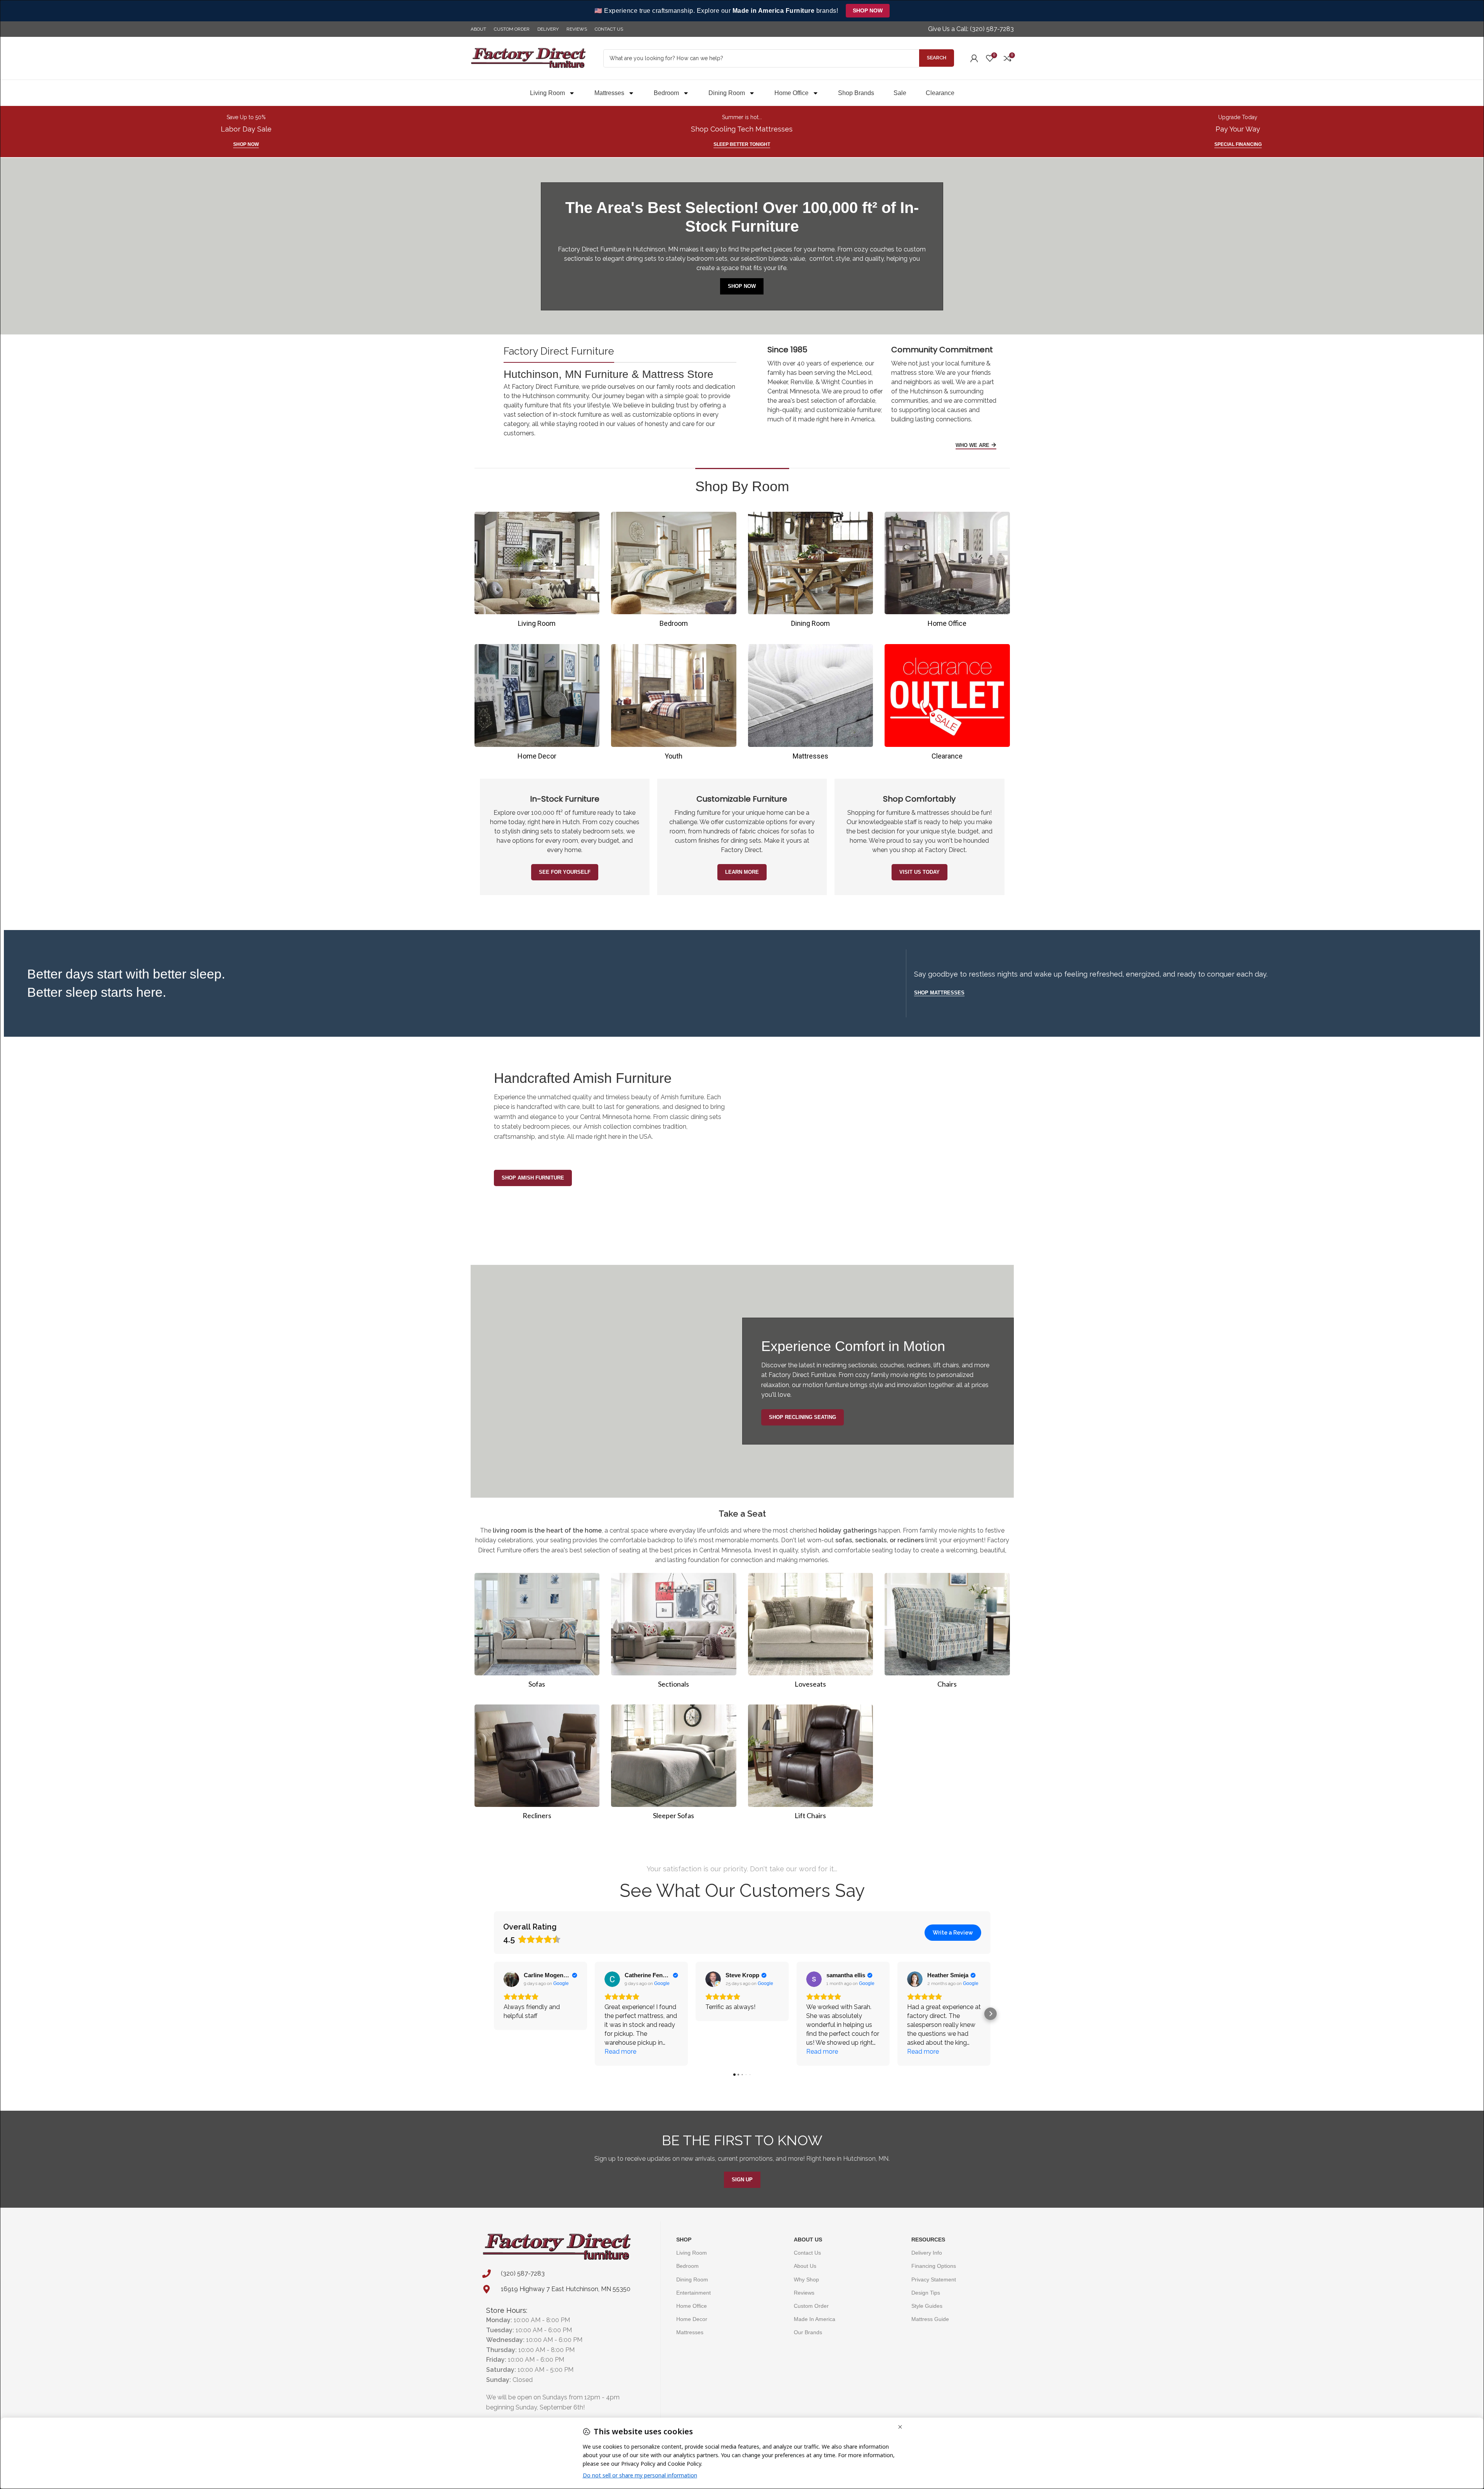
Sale (900, 93)
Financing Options (934, 2266)
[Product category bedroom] (674, 572)
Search (937, 58)
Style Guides (927, 2306)
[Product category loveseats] (811, 1633)
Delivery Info (927, 2253)
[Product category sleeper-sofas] (674, 1764)
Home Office (791, 93)
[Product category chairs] (947, 1633)
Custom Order (811, 2306)
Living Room (547, 93)
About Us (808, 2240)
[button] (494, 2014)
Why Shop (806, 2279)
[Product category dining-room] (811, 572)
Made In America (815, 2319)
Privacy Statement (934, 2279)
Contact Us (807, 2253)
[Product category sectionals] (674, 1633)
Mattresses (609, 93)
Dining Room (727, 93)
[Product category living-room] (537, 572)
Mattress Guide (930, 2319)
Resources (928, 2240)
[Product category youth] (674, 704)
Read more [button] (620, 2052)
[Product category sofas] (537, 1633)
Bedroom (666, 93)
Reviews (804, 2293)
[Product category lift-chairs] (811, 1764)
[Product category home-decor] (537, 704)
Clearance (940, 93)
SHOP (684, 2240)
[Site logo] (529, 58)
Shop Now (868, 10)
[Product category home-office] (947, 572)
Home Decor (692, 2319)
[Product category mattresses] (811, 704)
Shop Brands (856, 93)
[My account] (974, 58)
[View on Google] (511, 1979)
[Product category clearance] (947, 704)
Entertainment (694, 2293)
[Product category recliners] (537, 1764)
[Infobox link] (971, 29)
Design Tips (926, 2293)
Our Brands (808, 2332)
